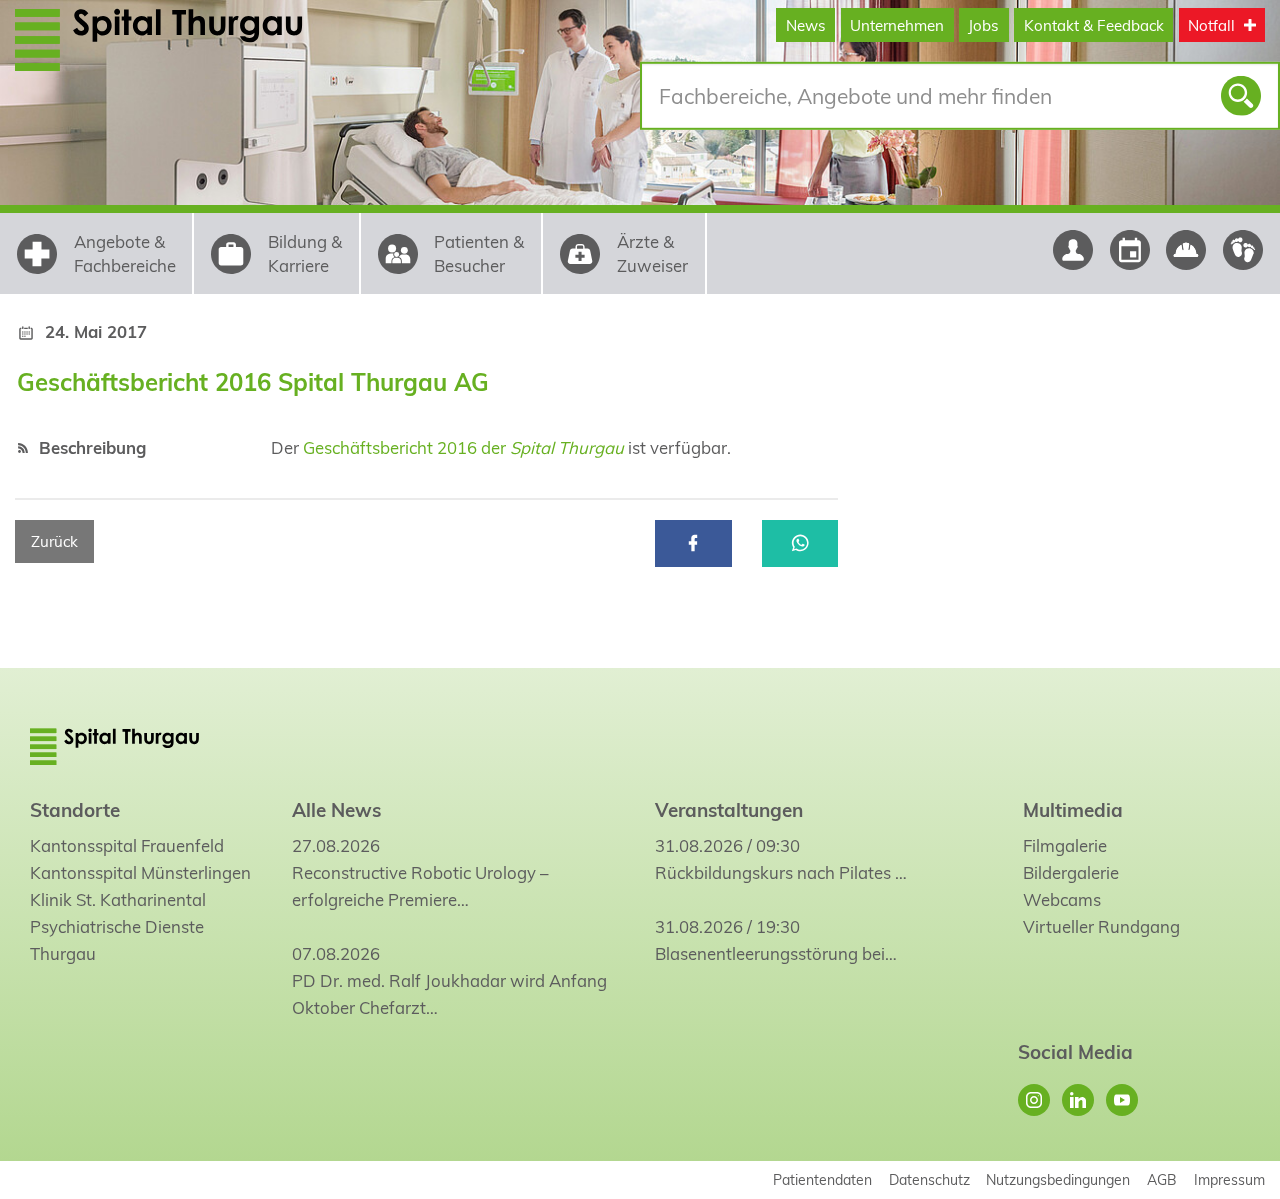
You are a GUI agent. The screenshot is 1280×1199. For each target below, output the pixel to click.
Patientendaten (822, 1179)
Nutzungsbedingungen (1058, 1179)
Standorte (75, 810)
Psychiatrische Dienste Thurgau (117, 940)
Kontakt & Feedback (1094, 25)
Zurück (54, 541)
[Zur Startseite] (192, 39)
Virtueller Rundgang (1101, 926)
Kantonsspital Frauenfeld (127, 845)
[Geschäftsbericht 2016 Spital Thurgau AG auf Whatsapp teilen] (800, 543)
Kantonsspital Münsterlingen (140, 872)
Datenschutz (929, 1179)
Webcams (1062, 899)
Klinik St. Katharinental (118, 899)
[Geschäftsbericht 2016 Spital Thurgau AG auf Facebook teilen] (693, 543)
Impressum (1229, 1179)
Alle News (336, 810)
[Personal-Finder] (1072, 250)
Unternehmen (897, 25)
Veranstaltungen (729, 810)
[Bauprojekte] (1186, 250)
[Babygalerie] (1243, 250)
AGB (1162, 1179)
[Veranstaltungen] (1129, 250)
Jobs (983, 25)
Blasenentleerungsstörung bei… (776, 953)
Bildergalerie (1071, 872)
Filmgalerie (1065, 845)
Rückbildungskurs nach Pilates (773, 872)
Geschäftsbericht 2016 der (463, 447)
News (806, 25)
